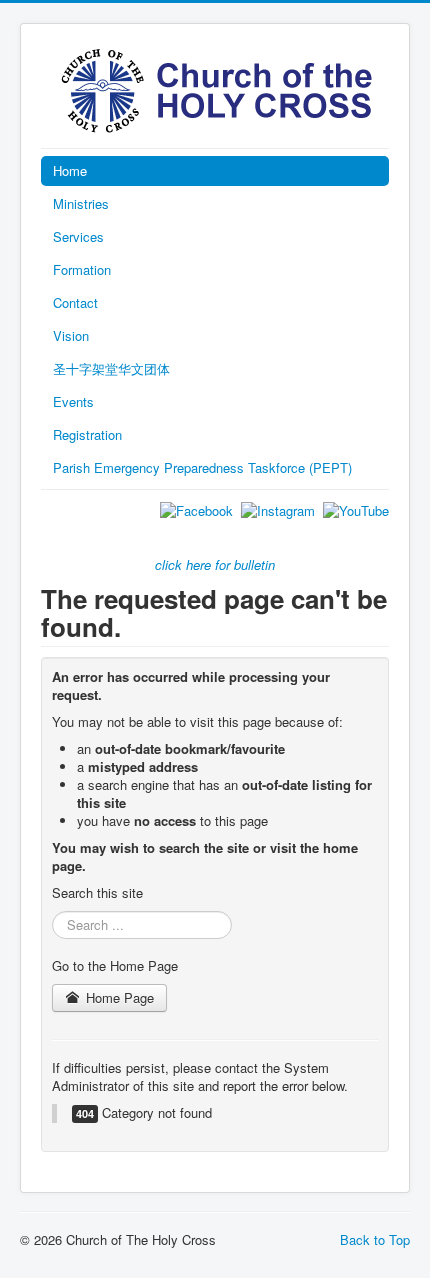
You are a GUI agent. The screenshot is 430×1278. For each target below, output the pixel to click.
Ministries (81, 203)
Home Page (118, 997)
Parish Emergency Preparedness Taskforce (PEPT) (202, 467)
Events (73, 401)
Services (78, 236)
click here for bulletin (215, 564)
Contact (75, 302)
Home (70, 170)
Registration (87, 434)
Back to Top (375, 1239)
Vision (71, 335)
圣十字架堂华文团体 (111, 368)
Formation (82, 269)
